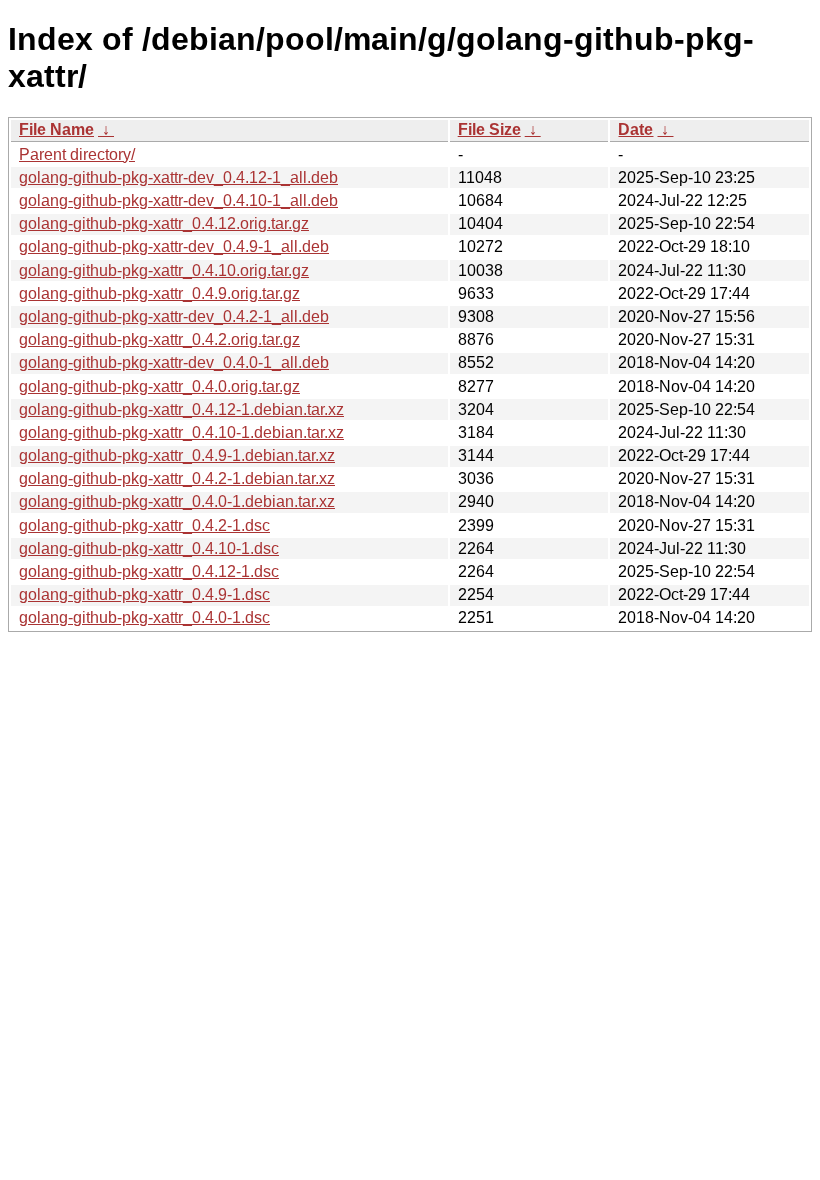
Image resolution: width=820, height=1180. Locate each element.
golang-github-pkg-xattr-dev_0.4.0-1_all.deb (174, 362)
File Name (56, 129)
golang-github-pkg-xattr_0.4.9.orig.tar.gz (159, 293)
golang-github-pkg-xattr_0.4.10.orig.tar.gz (164, 270)
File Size (489, 129)
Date (635, 129)
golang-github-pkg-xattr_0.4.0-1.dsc (144, 617)
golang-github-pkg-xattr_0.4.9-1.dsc (144, 594)
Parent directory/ (77, 154)
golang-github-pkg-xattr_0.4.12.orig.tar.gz (164, 223)
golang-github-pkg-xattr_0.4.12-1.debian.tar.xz (181, 409)
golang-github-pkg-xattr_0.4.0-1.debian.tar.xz (177, 501)
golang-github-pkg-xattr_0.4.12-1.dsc (149, 571)
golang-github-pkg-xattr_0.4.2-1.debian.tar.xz (177, 478)
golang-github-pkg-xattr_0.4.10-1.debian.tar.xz (181, 432)
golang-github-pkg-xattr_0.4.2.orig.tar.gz (159, 339)
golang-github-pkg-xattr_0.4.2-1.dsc (144, 525)
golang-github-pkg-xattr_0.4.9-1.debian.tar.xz (177, 455)
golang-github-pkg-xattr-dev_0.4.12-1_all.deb (178, 177)
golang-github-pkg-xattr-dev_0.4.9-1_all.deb (174, 246)
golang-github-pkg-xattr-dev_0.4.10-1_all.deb (178, 200)
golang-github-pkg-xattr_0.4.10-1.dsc (149, 548)
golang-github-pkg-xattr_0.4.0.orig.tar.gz (159, 386)
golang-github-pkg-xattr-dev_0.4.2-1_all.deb (174, 316)
